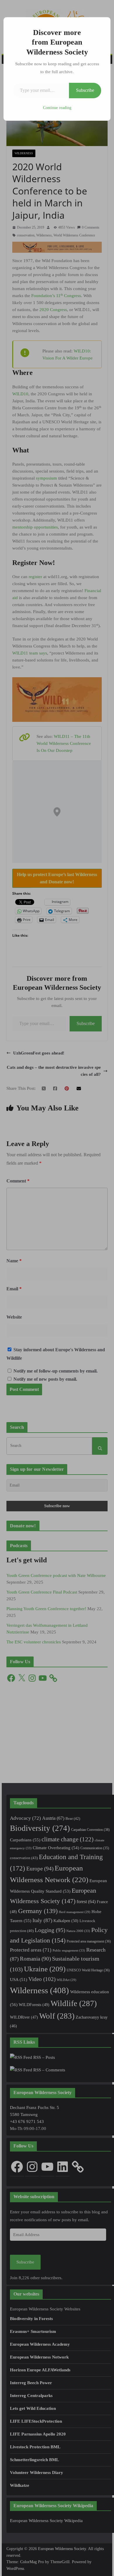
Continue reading (57, 108)
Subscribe (85, 90)
